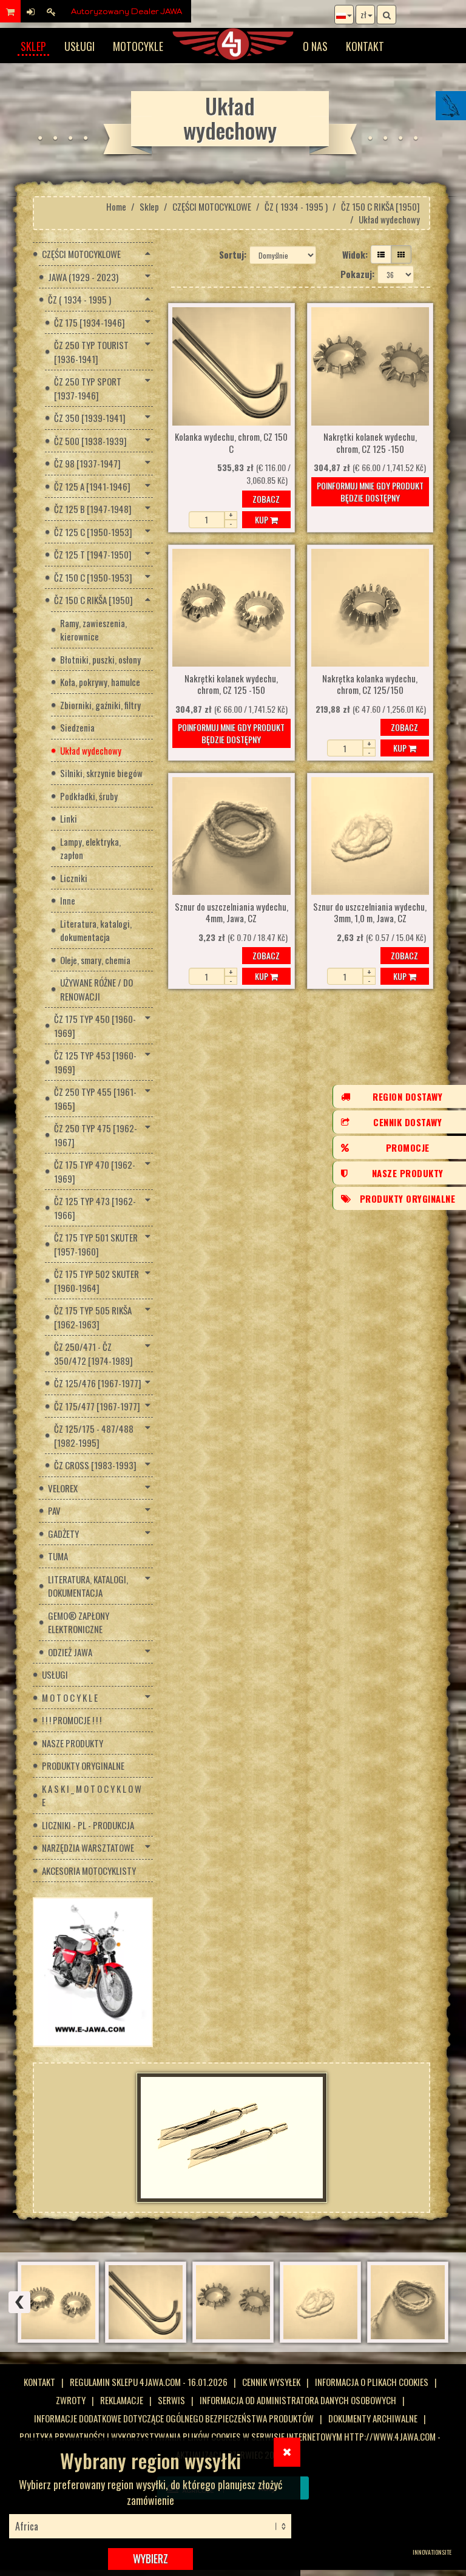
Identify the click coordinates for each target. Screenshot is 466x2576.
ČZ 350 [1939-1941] (90, 418)
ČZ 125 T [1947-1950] (93, 554)
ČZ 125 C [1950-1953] (93, 532)
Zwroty (71, 2400)
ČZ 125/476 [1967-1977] (98, 1383)
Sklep (33, 46)
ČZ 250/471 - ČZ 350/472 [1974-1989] (93, 1354)
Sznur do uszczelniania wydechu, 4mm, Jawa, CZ (231, 913)
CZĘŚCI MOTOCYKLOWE (212, 206)
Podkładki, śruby (89, 796)
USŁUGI (79, 46)
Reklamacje (122, 2400)
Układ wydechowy (91, 750)
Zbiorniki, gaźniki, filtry (100, 705)
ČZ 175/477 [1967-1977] (97, 1406)
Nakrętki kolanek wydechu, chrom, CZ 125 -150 (370, 443)
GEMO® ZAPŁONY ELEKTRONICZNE (79, 1623)
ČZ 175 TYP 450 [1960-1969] (95, 1026)
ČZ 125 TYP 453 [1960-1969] (95, 1062)
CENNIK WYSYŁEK (271, 2382)
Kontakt (365, 46)
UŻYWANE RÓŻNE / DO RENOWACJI (96, 989)
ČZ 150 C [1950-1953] (93, 577)
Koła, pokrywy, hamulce (100, 682)
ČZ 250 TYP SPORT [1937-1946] (88, 388)
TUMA (58, 1556)
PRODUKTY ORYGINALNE (83, 1765)
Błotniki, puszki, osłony (100, 659)
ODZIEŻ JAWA (70, 1652)
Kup (262, 519)
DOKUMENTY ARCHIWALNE (373, 2418)
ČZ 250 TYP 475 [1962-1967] (96, 1135)
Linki (69, 818)
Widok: (355, 254)
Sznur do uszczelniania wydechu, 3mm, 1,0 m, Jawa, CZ (370, 913)
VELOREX (63, 1488)
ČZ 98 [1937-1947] (87, 463)
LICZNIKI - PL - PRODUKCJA (88, 1825)
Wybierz (150, 2558)
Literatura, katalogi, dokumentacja (96, 930)
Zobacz (266, 499)
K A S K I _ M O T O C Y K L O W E (92, 1796)
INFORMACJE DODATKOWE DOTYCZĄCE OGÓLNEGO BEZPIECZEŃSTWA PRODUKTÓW (174, 2418)
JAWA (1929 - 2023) (83, 277)
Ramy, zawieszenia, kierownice (93, 630)
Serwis (171, 2400)
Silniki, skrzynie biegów (101, 773)
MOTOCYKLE (138, 46)
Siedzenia (77, 727)
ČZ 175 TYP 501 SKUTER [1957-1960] (96, 1244)
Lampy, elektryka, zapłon (90, 848)
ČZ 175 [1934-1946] (89, 322)
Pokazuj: (357, 274)
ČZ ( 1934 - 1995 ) (296, 206)
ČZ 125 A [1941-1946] (92, 486)
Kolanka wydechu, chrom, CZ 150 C (231, 443)
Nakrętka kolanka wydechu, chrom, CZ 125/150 (370, 685)
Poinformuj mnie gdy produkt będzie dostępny (370, 491)
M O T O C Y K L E (70, 1698)
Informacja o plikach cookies (372, 2382)
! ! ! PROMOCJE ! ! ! (72, 1720)
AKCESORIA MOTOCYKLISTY (89, 1871)
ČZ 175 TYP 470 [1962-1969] (95, 1171)
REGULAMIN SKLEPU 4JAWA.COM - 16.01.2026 (149, 2382)
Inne (68, 900)
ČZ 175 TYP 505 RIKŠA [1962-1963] (93, 1317)
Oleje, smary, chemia (95, 960)
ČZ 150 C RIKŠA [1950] (380, 206)
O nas (315, 46)
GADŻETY (63, 1534)
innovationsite (432, 2552)
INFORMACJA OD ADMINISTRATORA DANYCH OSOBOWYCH (298, 2400)
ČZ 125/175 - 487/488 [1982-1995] (94, 1436)
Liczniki (74, 878)
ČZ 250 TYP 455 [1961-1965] (95, 1099)
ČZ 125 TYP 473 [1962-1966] (95, 1208)
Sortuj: (233, 254)
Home (116, 206)
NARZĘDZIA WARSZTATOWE (88, 1847)
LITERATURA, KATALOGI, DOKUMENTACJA (88, 1586)
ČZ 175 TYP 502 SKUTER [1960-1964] (96, 1281)
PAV (54, 1511)
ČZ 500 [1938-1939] (90, 441)
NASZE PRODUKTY (73, 1743)
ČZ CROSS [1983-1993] (95, 1465)
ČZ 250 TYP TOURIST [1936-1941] (91, 352)
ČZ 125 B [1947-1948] (93, 509)
